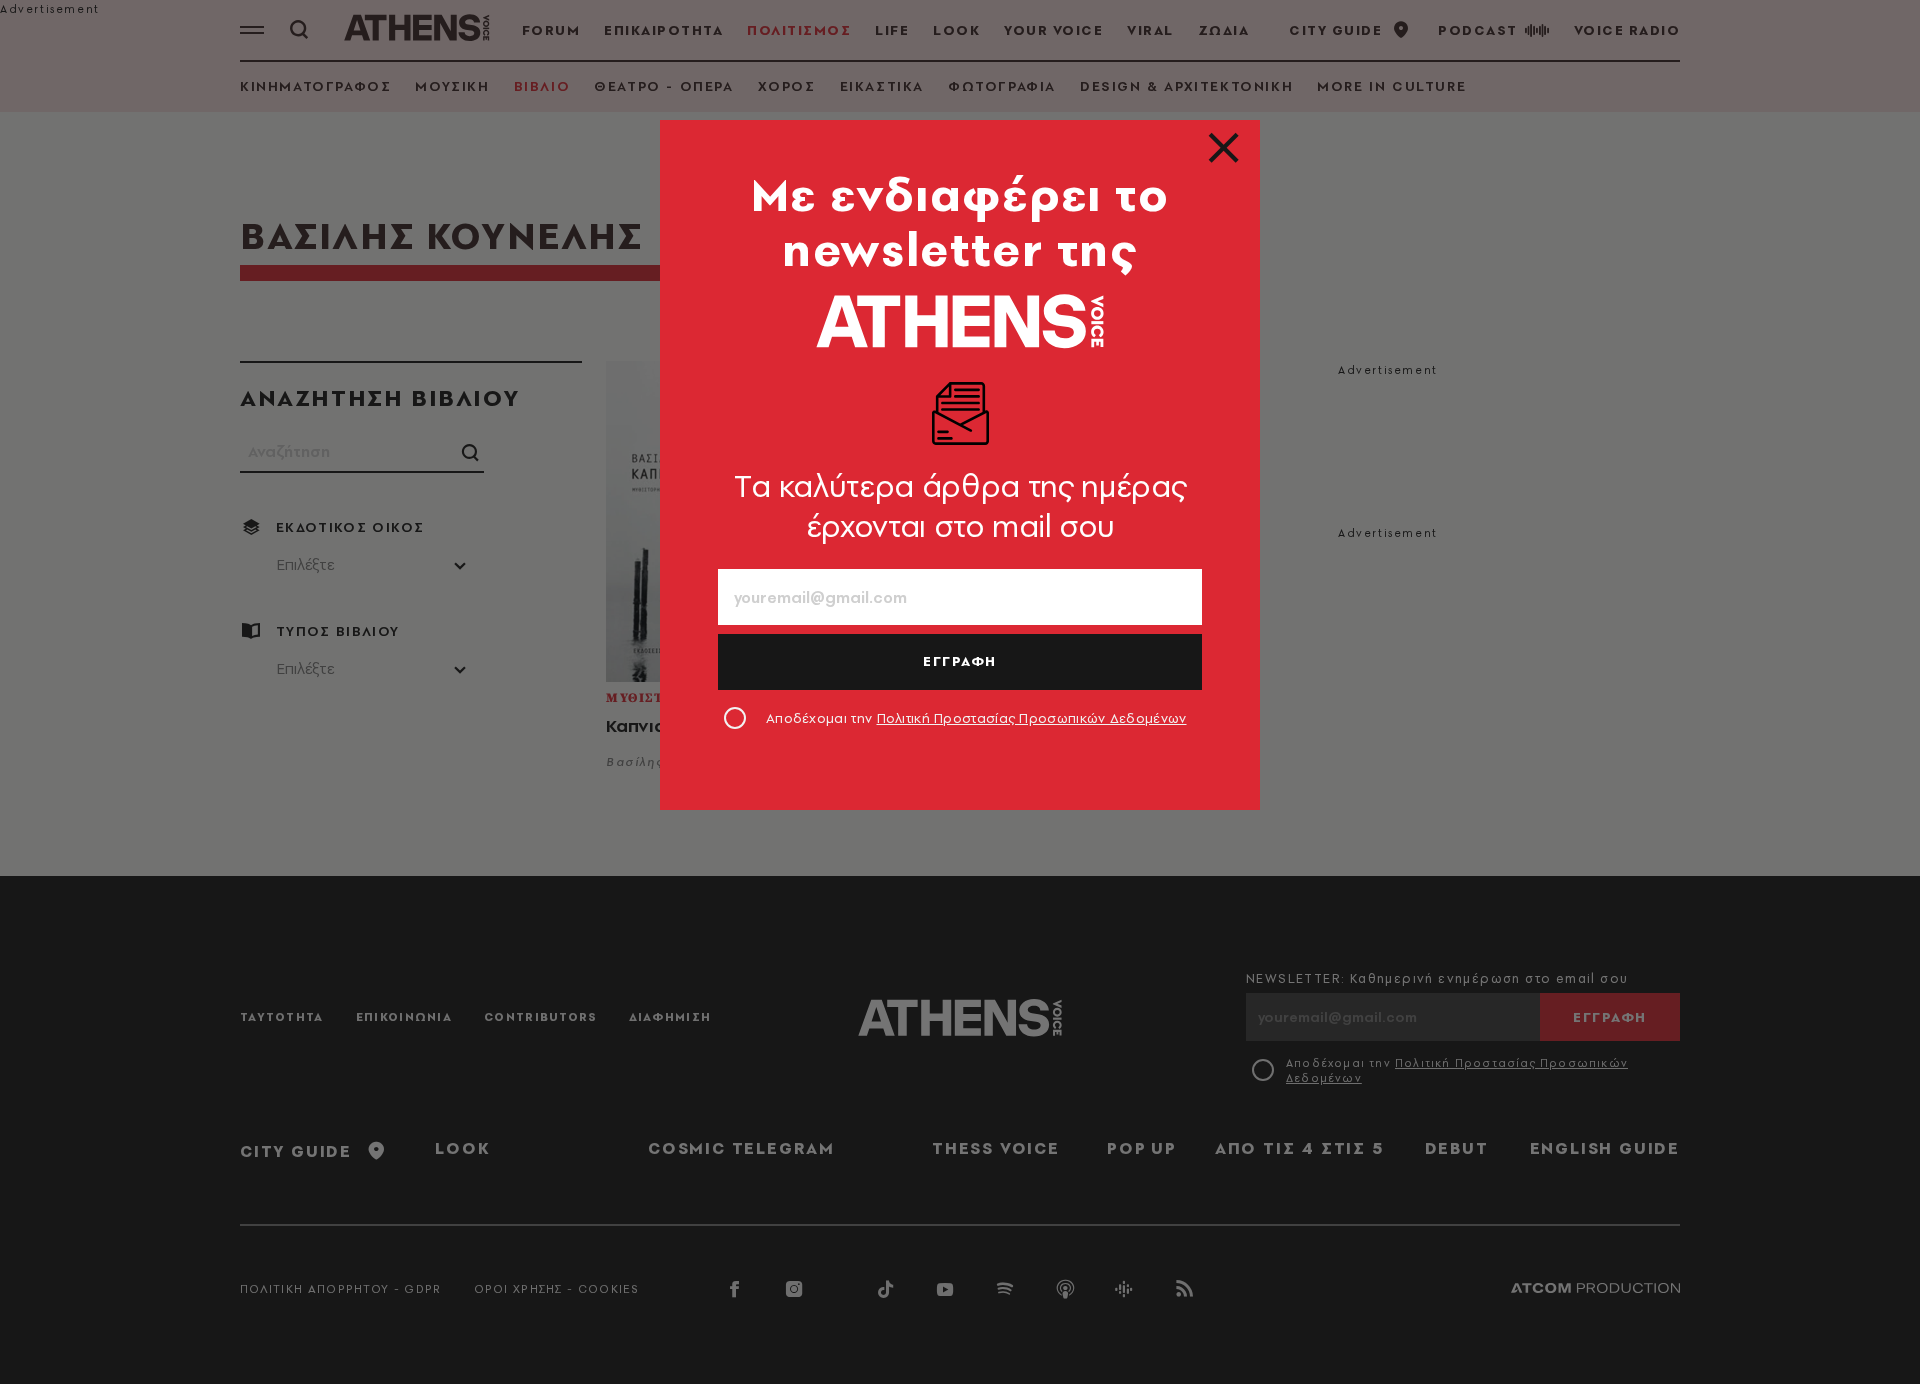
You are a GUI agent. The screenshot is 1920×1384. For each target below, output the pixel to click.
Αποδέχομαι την (976, 718)
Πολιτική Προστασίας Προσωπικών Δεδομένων (1032, 718)
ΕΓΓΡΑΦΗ (960, 661)
